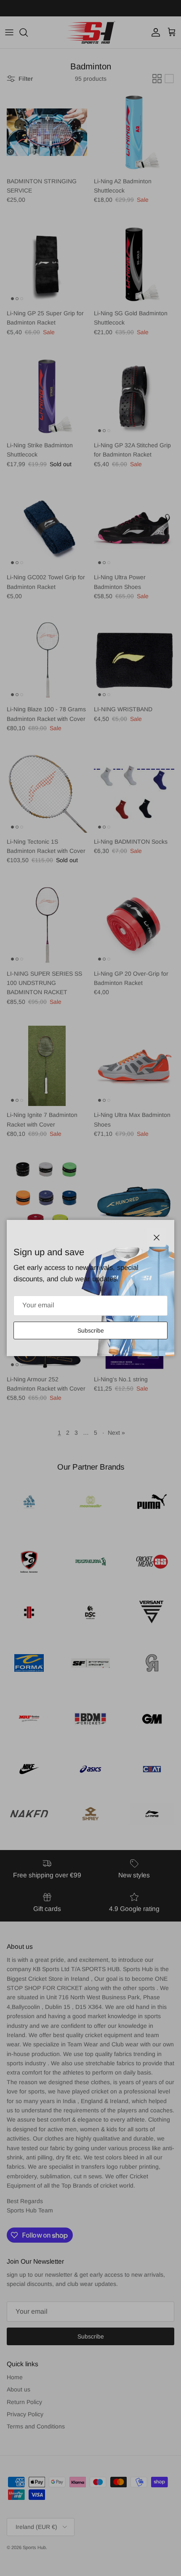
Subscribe (91, 1330)
